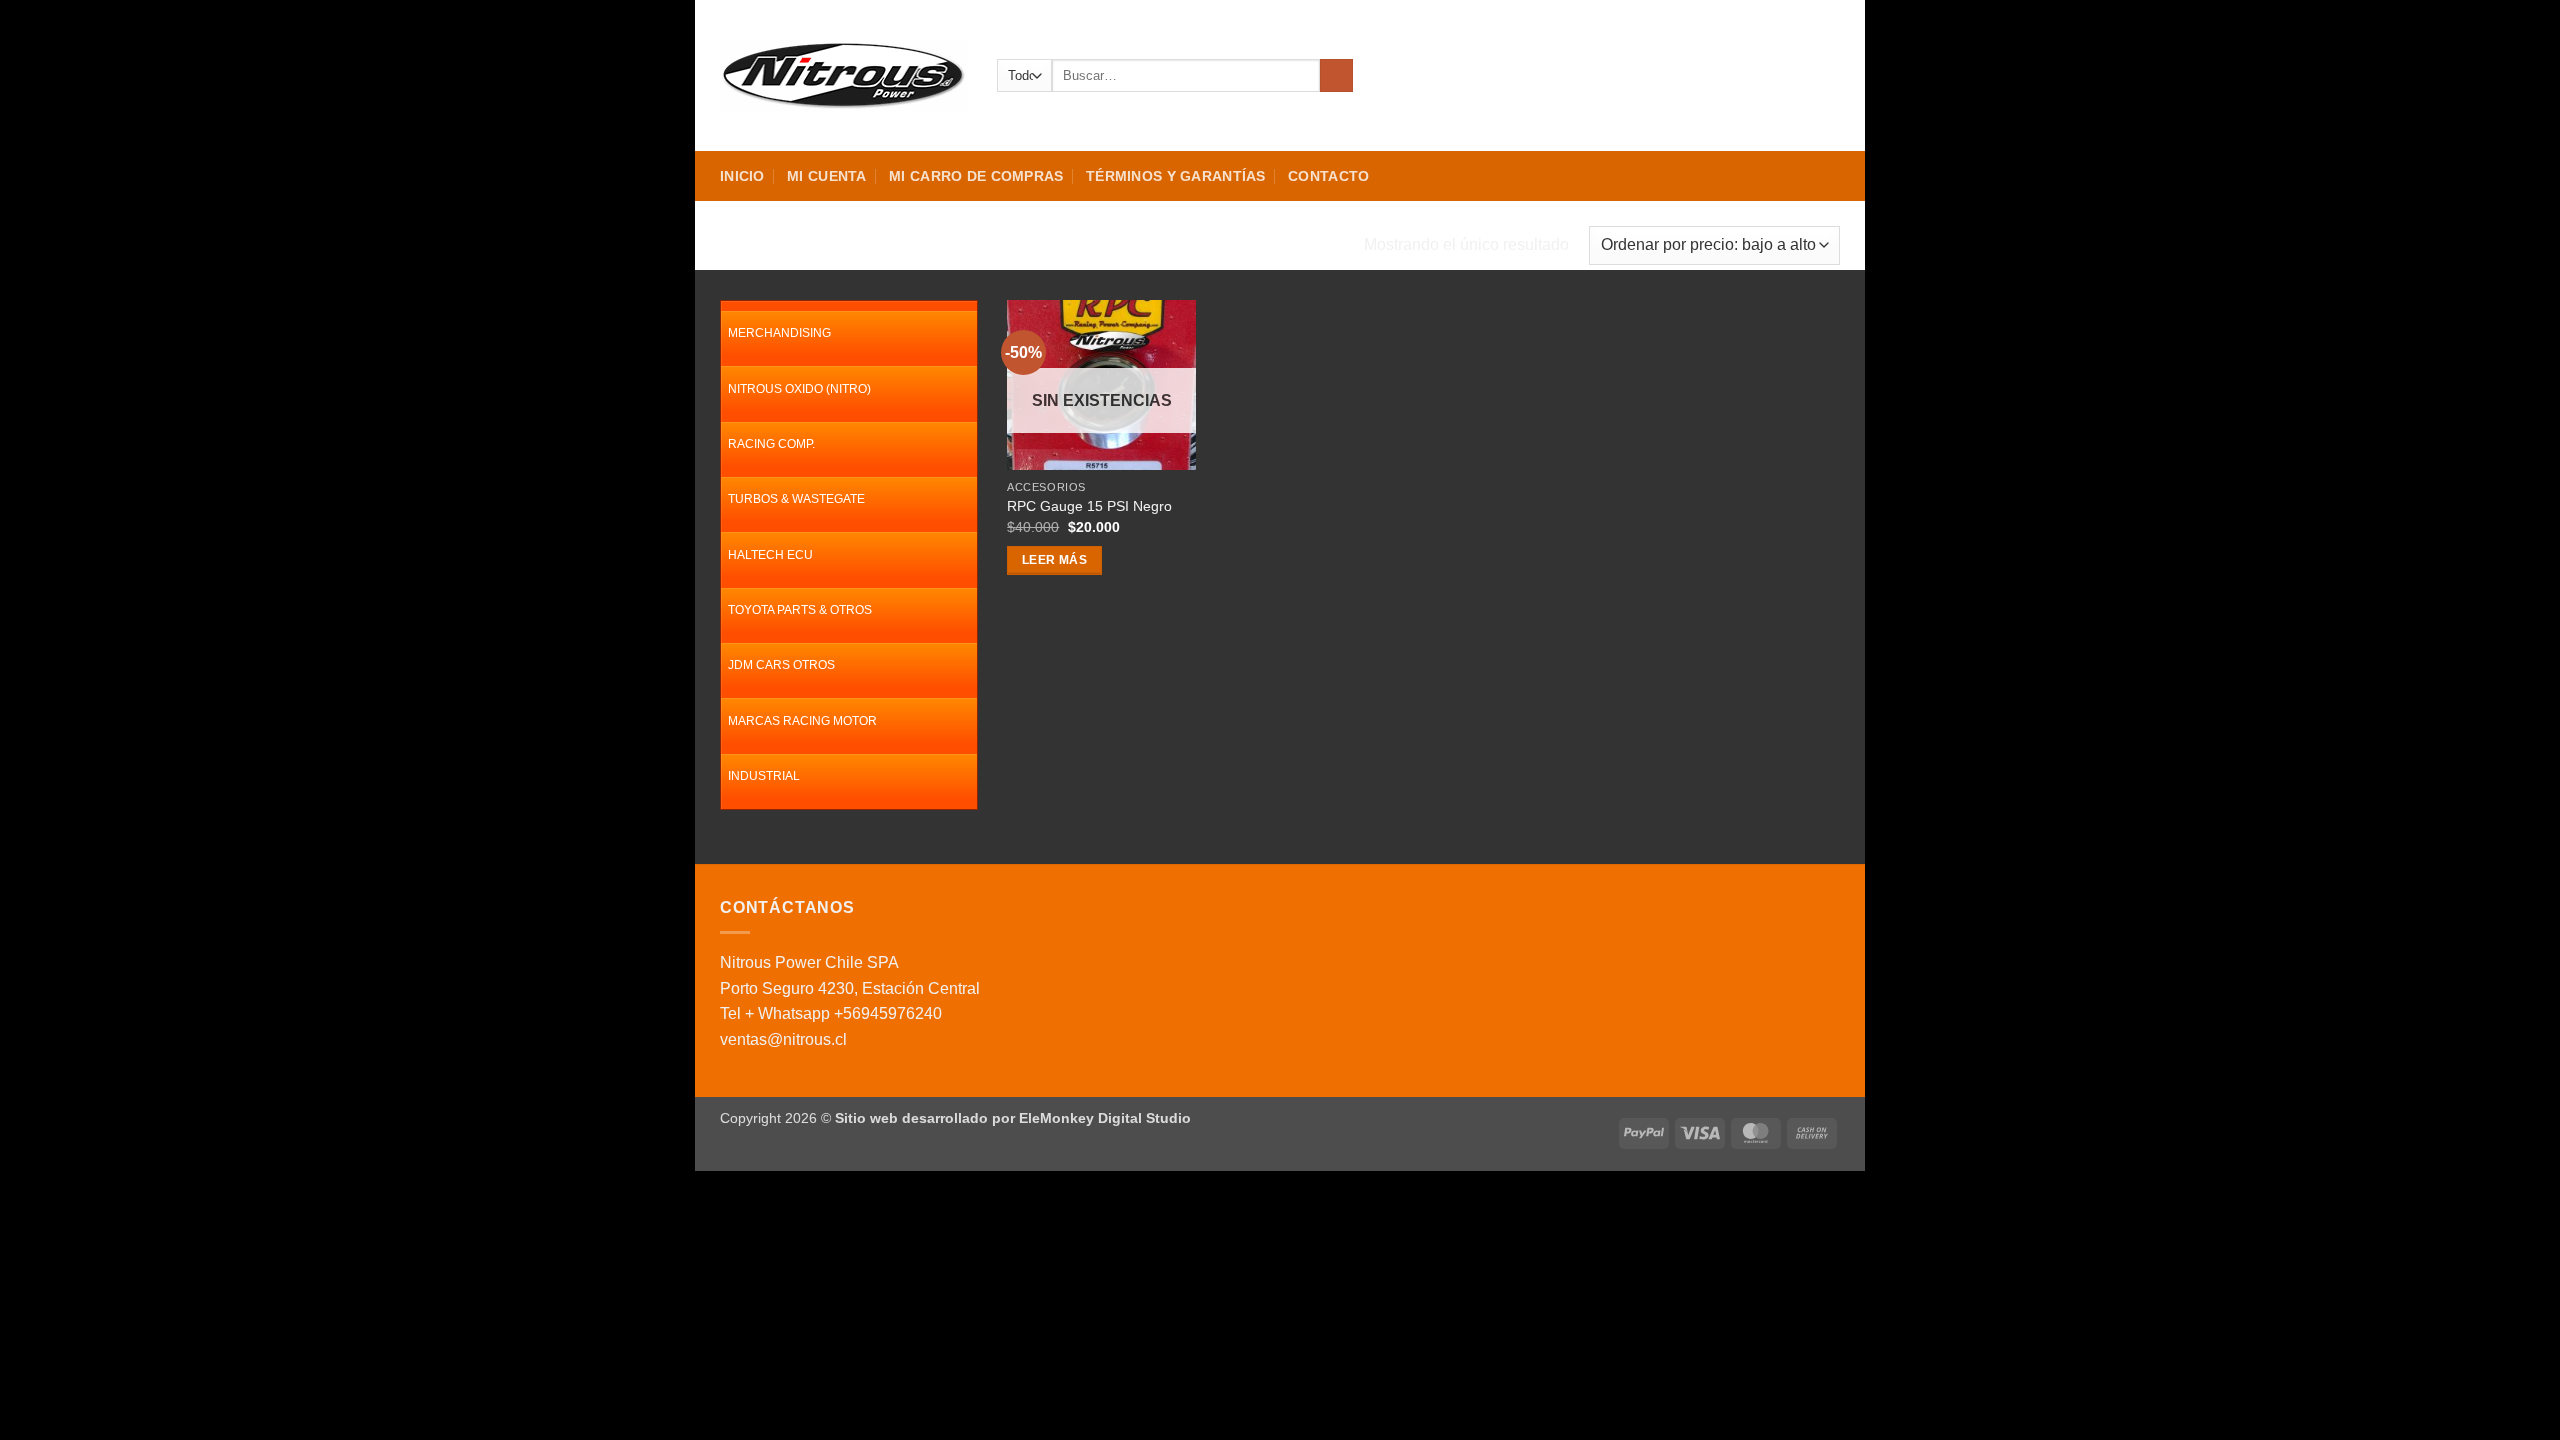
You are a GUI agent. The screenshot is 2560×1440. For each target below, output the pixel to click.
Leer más (1054, 560)
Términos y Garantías (1176, 176)
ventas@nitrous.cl (783, 1039)
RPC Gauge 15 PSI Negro (1089, 506)
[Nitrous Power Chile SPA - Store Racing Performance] (843, 75)
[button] (1757, 76)
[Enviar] (1336, 76)
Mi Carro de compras (976, 176)
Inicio (742, 176)
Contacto (1328, 176)
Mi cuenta (827, 176)
